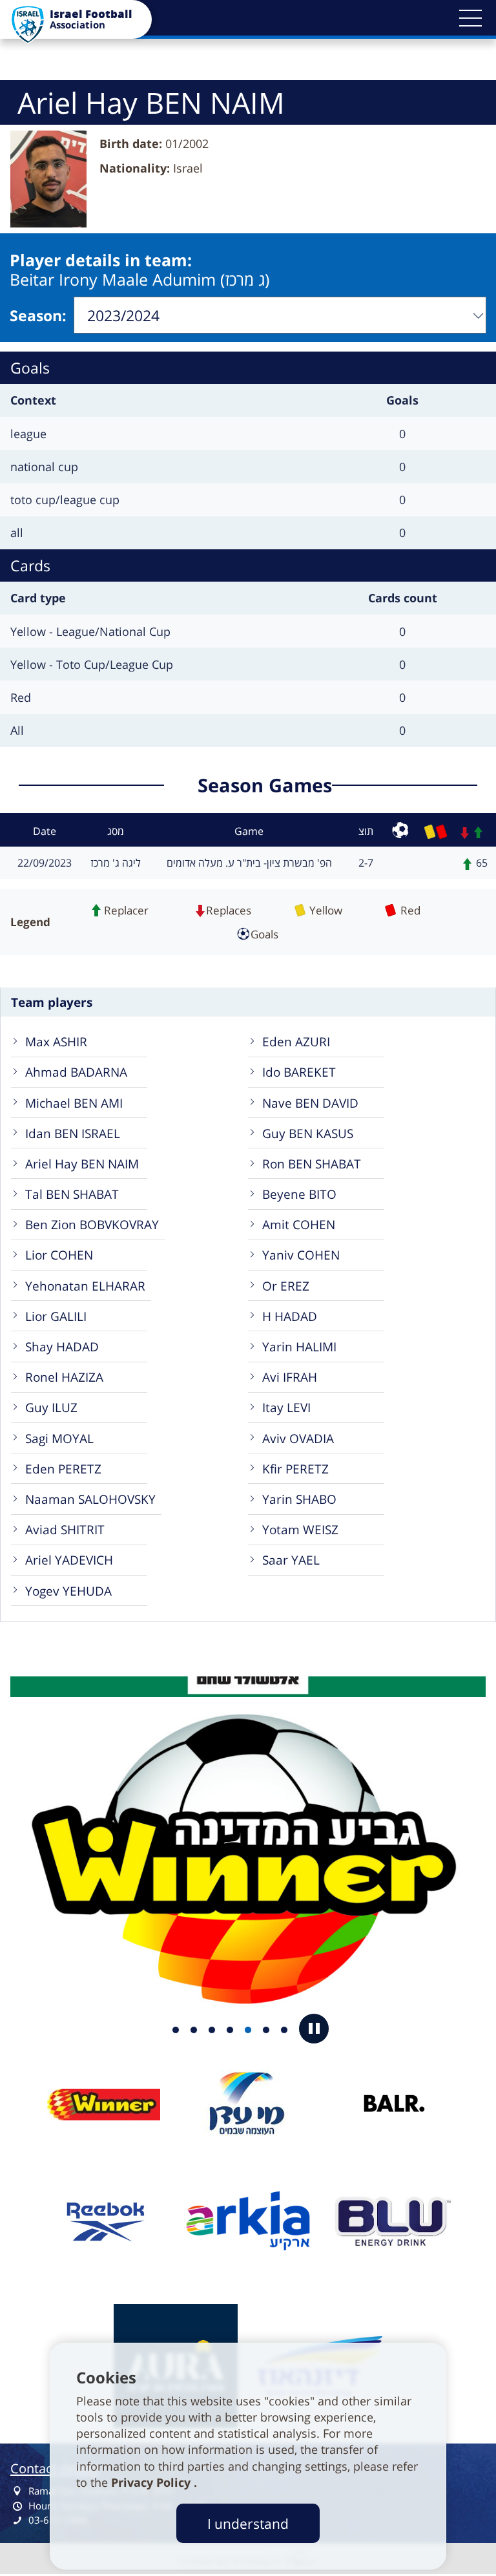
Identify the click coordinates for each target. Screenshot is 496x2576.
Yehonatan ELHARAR (85, 1286)
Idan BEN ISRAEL (73, 1133)
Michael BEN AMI (74, 1103)
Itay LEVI (286, 1407)
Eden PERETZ (63, 1469)
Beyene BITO (299, 1194)
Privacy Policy (152, 2482)
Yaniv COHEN (301, 1255)
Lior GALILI (56, 1316)
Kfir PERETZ (295, 1469)
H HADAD (290, 1316)
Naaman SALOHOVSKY (90, 1499)
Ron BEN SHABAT (312, 1164)
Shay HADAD (62, 1346)
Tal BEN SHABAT (72, 1194)
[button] (470, 18)
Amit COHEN (299, 1224)
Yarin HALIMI (299, 1346)
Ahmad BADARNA (76, 1072)
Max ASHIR (56, 1041)
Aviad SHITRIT (65, 1529)
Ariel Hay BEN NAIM (82, 1164)
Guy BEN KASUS (308, 1133)
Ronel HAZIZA (64, 1377)
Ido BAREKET (299, 1072)
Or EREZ (286, 1286)
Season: (38, 315)
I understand (248, 2523)
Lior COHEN (59, 1255)
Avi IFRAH (290, 1377)
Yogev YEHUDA (68, 1591)
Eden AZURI (296, 1041)
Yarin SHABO (299, 1499)
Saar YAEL (291, 1560)
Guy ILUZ (51, 1407)
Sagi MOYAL (59, 1438)
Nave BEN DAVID (310, 1103)
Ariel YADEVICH (69, 1560)
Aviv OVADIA (298, 1438)
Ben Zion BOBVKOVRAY (92, 1224)
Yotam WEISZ (300, 1529)
